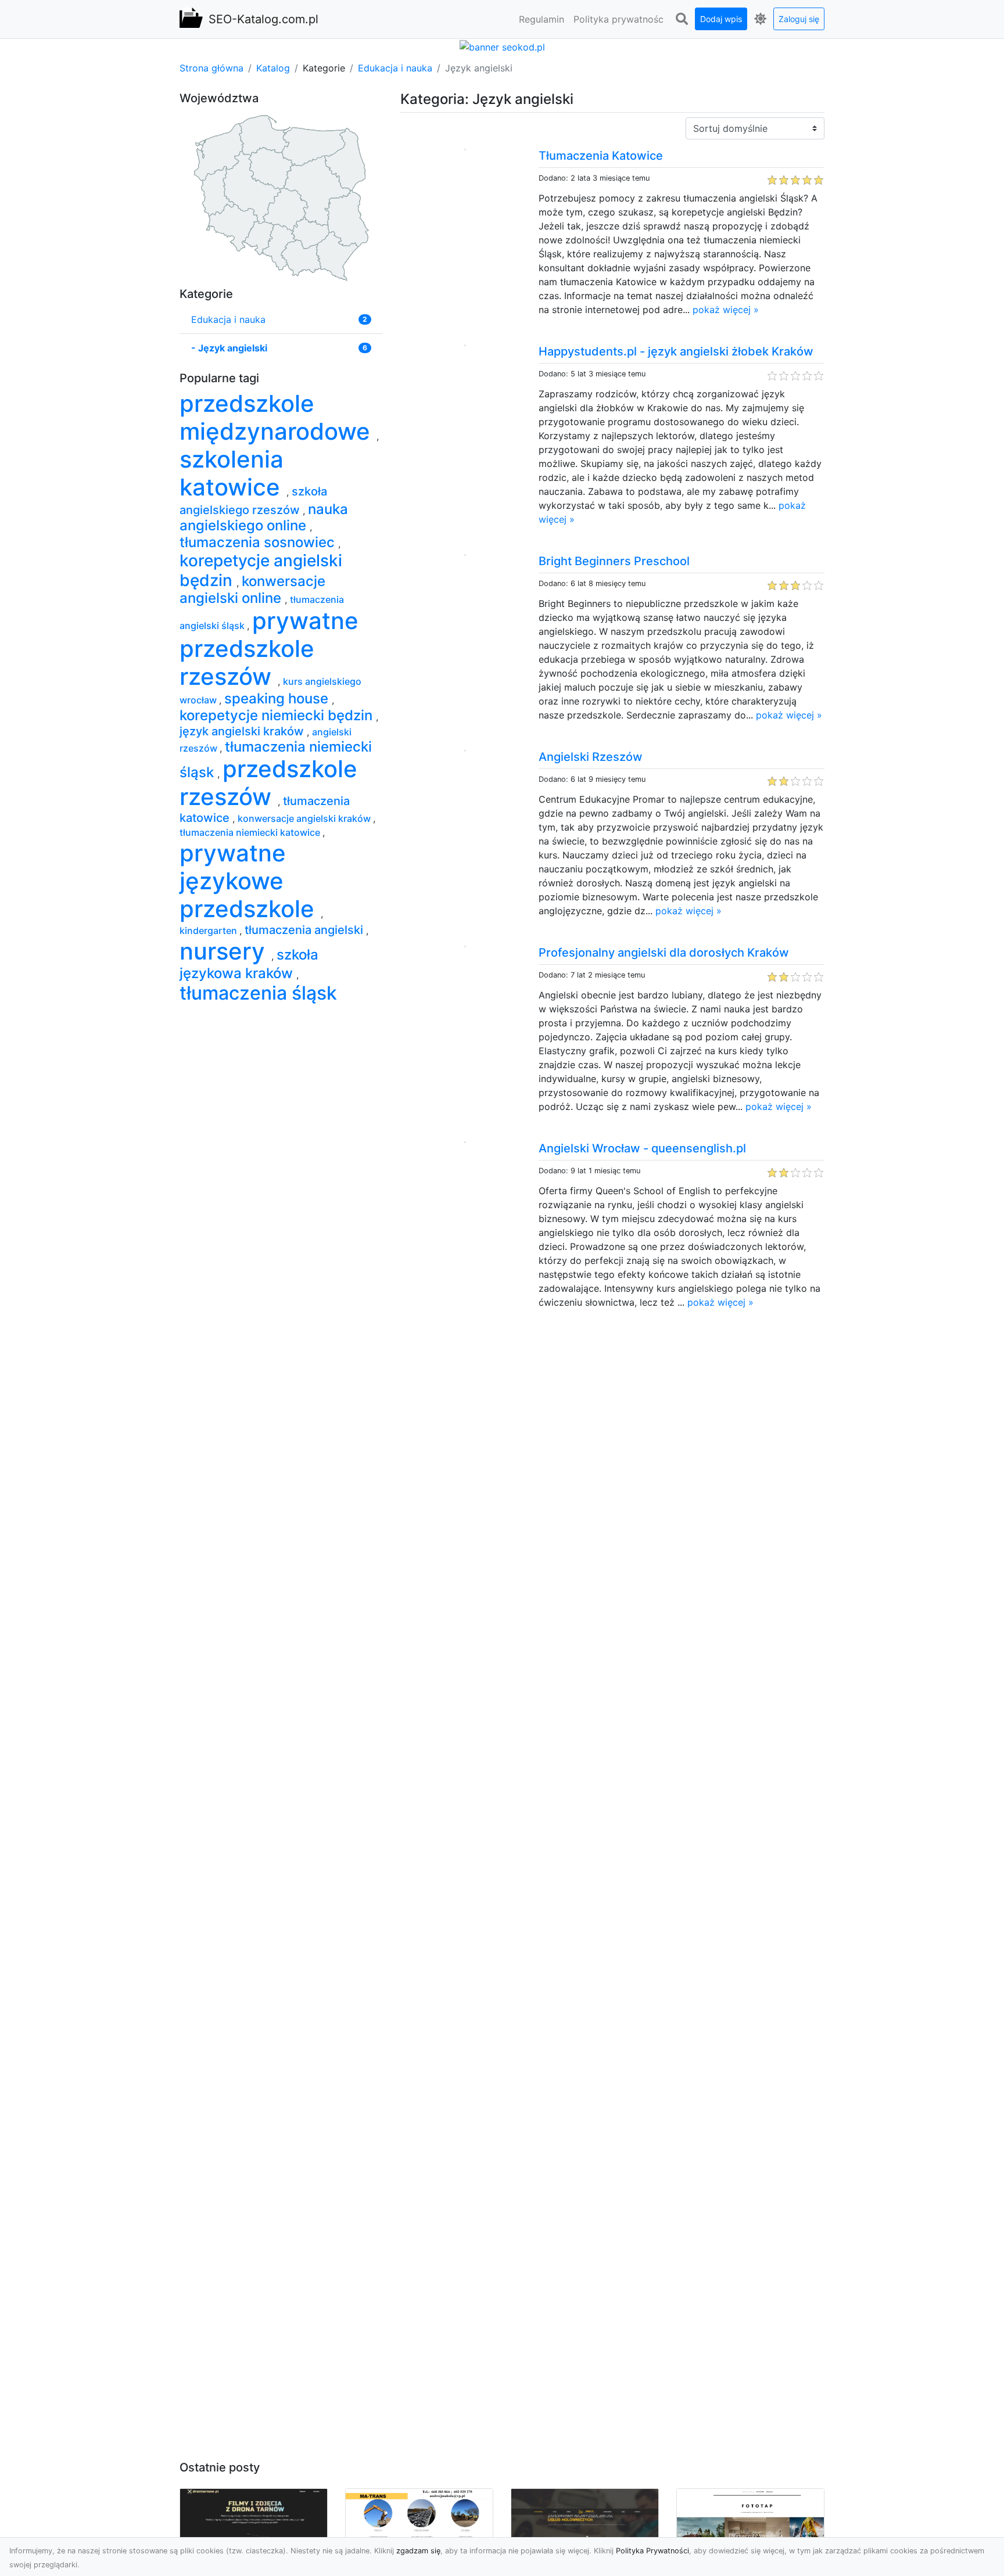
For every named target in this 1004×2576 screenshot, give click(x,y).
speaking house (278, 698)
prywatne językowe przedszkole (250, 881)
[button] (682, 19)
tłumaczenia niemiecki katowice (251, 832)
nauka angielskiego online (264, 518)
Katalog (273, 68)
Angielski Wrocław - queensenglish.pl (642, 1148)
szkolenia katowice (233, 473)
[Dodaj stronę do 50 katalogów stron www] (502, 46)
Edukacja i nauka (395, 68)
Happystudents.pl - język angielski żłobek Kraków (676, 351)
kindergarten (209, 930)
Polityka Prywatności (652, 2551)
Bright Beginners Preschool (614, 561)
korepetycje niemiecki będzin (278, 715)
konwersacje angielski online (252, 590)
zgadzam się (418, 2551)
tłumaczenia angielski (305, 930)
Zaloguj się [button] (799, 19)
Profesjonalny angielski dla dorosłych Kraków (664, 953)
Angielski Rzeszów (591, 757)
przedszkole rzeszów (268, 783)
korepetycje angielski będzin (261, 570)
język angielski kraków (243, 731)
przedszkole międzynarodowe (278, 417)
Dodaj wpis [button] (721, 19)
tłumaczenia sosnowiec (259, 542)
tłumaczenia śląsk (258, 993)
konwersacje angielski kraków (305, 818)
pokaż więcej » (726, 310)
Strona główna (211, 68)
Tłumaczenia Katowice (601, 156)
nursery (225, 951)
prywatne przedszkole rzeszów (269, 649)
